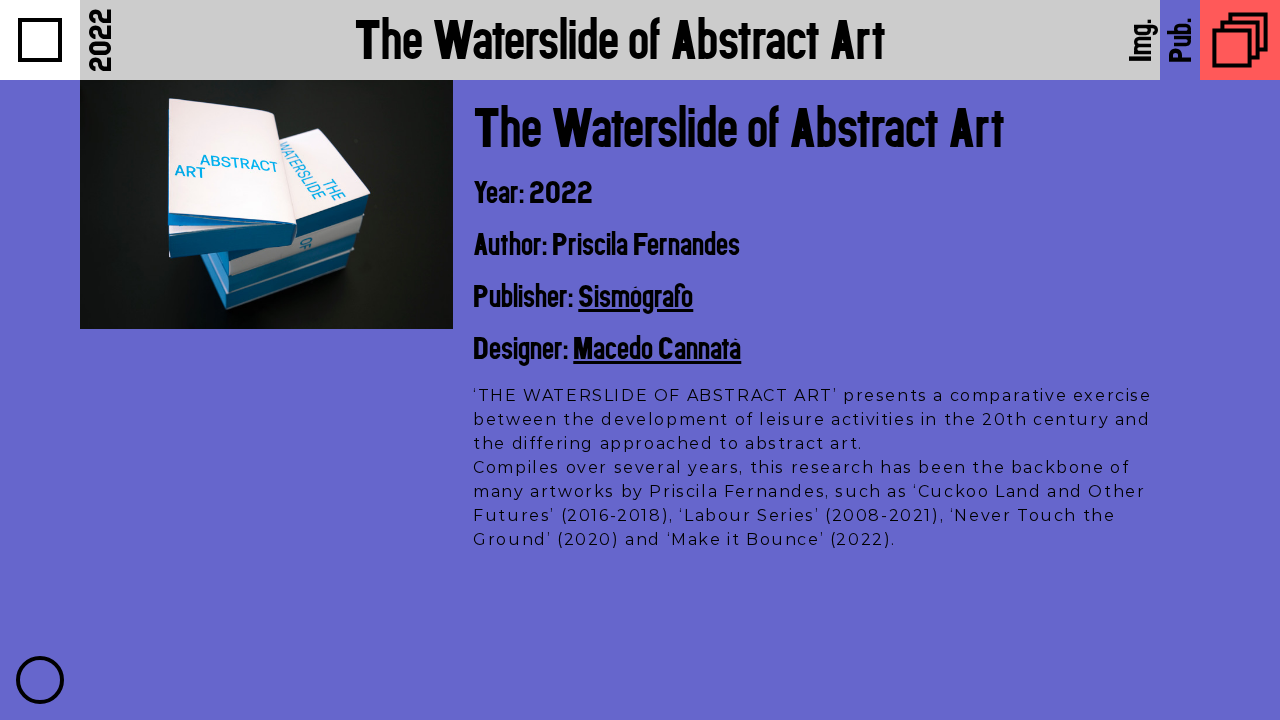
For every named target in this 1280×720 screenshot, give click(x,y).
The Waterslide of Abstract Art (620, 39)
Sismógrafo (635, 295)
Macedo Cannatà (657, 347)
